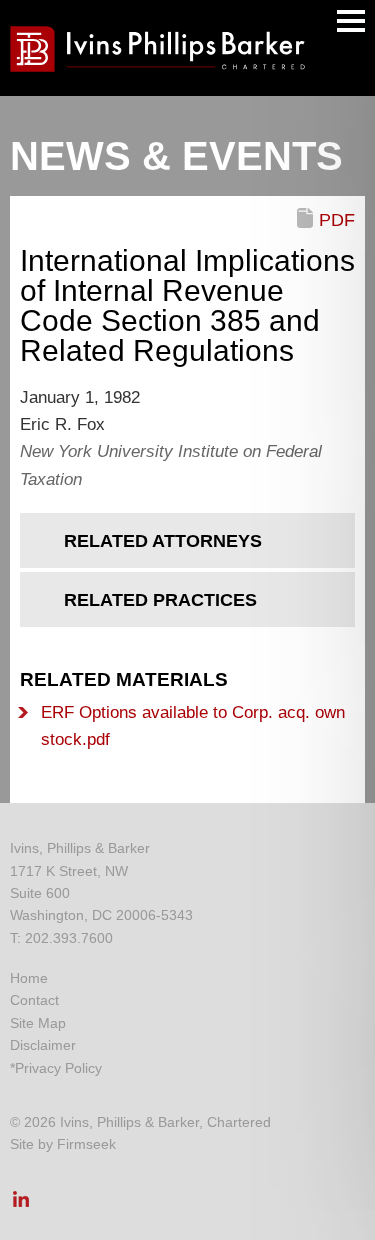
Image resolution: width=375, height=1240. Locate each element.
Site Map (38, 1023)
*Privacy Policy (56, 1068)
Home (29, 978)
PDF (337, 220)
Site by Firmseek (63, 1144)
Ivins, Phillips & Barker (80, 848)
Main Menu (351, 21)
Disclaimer (43, 1045)
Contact (34, 1000)
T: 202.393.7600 (61, 938)
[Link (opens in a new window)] (21, 1205)
